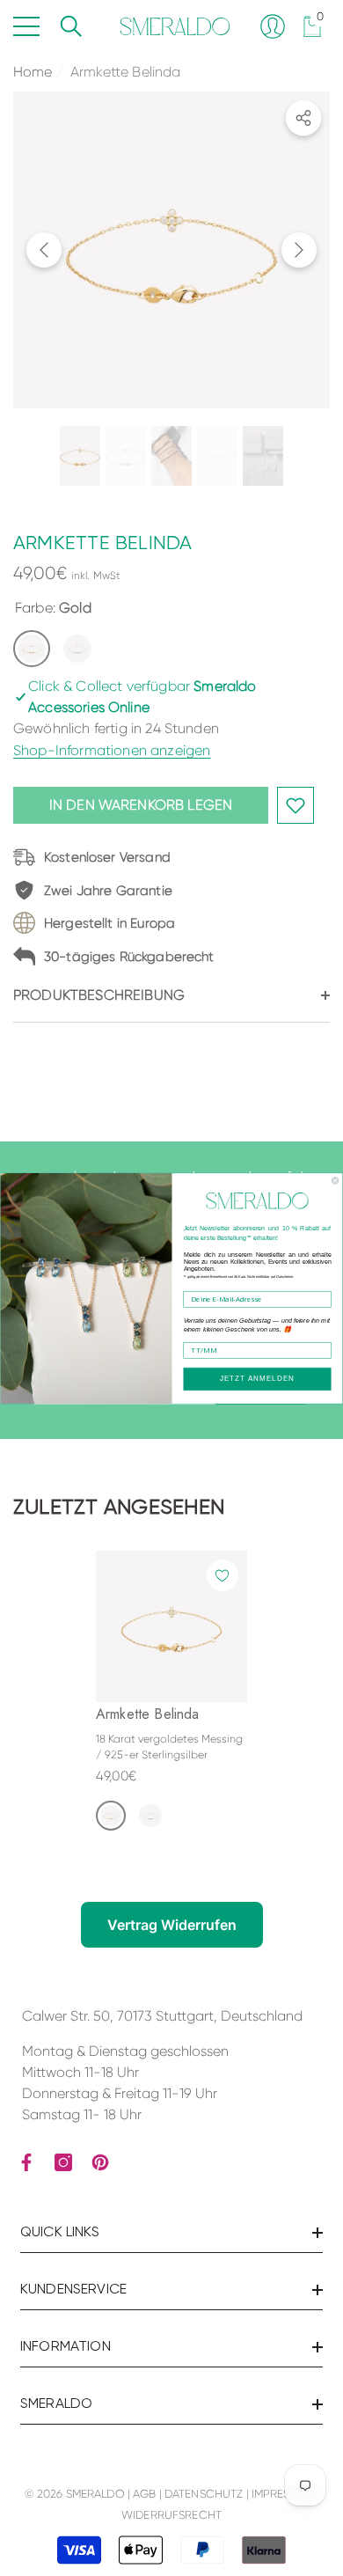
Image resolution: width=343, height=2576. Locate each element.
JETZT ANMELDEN (258, 1379)
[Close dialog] (335, 1180)
